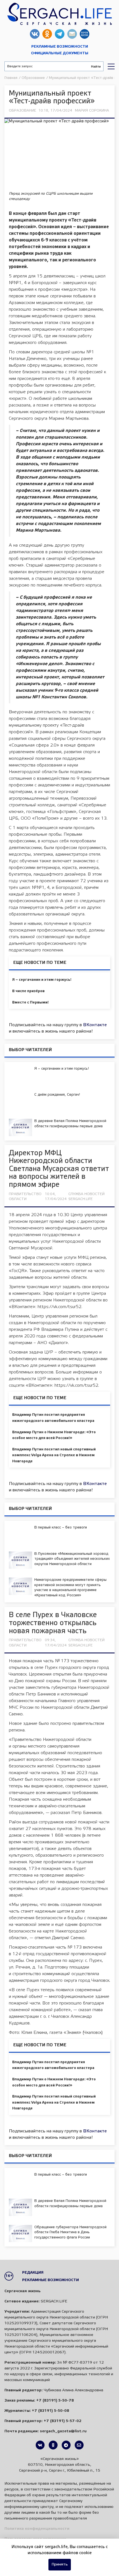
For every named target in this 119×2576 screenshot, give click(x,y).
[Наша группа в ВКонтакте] (40, 2445)
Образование (23, 111)
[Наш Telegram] (66, 2445)
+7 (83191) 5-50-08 (51, 2411)
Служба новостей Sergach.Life (86, 1197)
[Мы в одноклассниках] (53, 2445)
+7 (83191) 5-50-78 (55, 2401)
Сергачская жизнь (59, 14)
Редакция (33, 2273)
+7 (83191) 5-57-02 (63, 2421)
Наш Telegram (60, 34)
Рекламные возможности (60, 47)
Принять (60, 2565)
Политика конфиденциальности (37, 2529)
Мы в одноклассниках (47, 34)
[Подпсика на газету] (79, 2445)
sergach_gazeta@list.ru (72, 34)
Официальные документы (60, 53)
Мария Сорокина (92, 111)
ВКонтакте (95, 1025)
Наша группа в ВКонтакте (35, 34)
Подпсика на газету (85, 34)
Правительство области (25, 1197)
